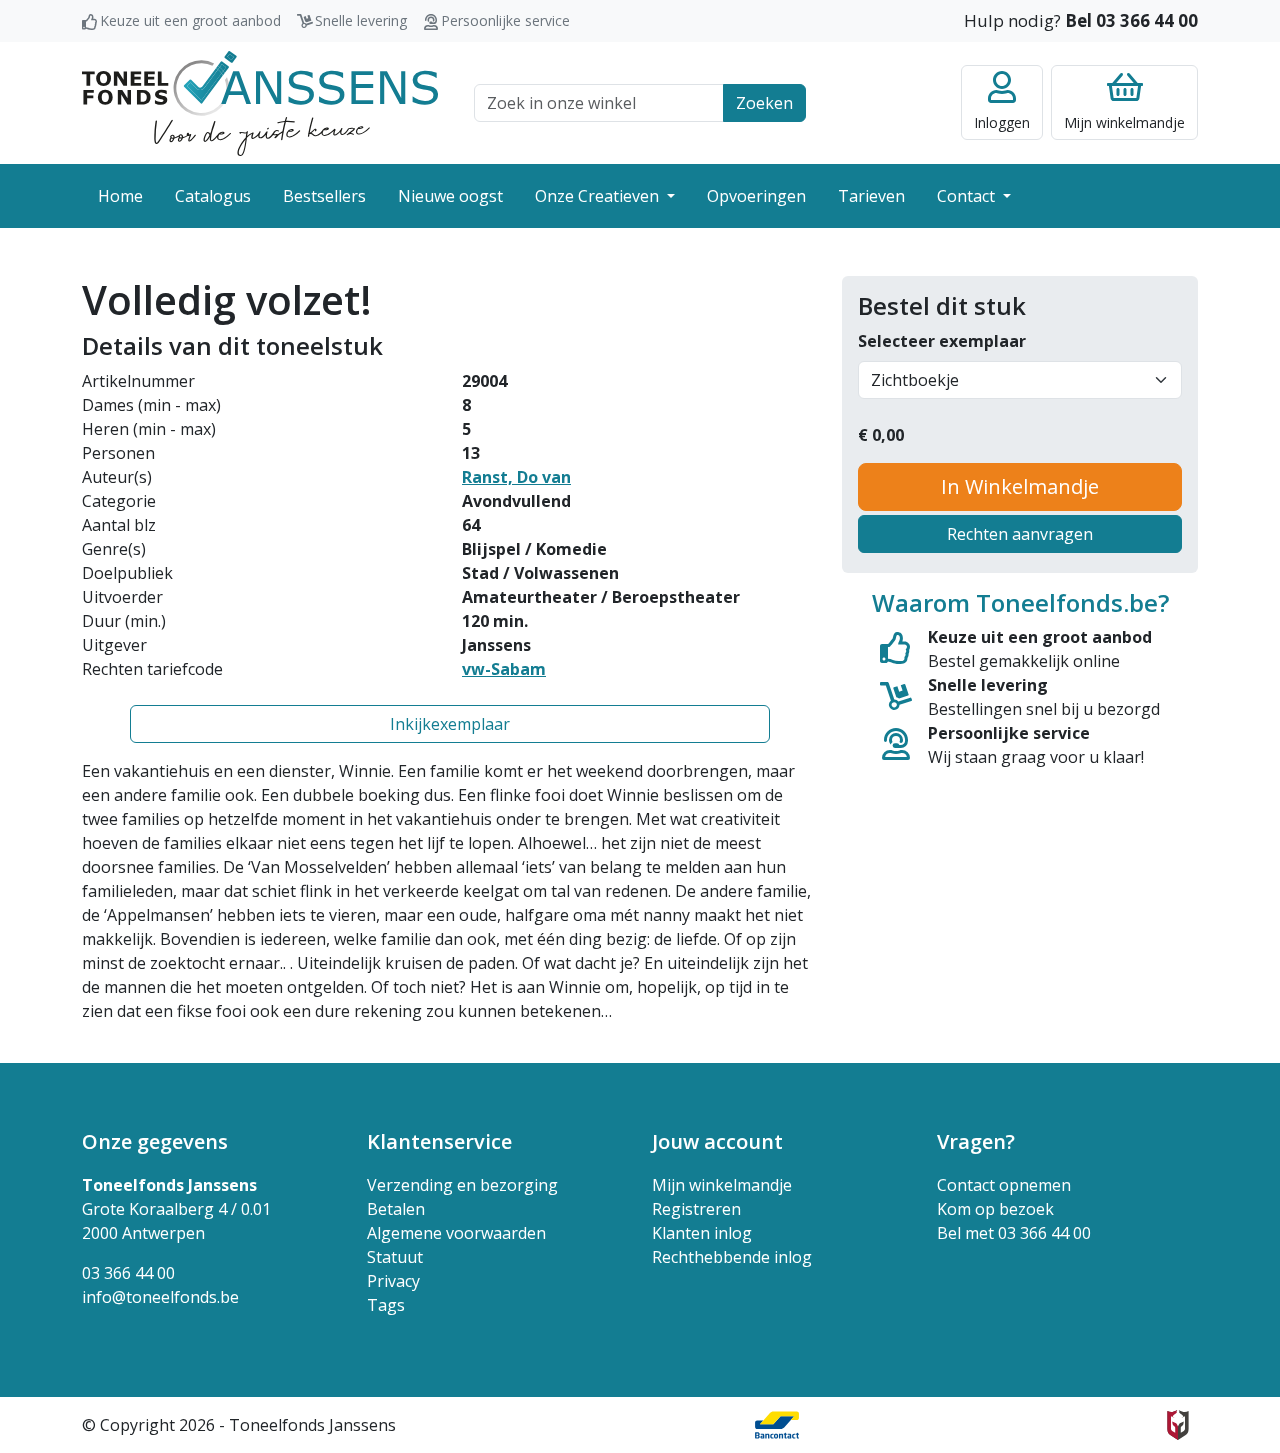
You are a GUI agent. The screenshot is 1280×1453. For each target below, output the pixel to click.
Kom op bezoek (995, 1209)
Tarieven (871, 196)
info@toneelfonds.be (160, 1297)
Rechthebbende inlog (732, 1257)
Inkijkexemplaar (450, 724)
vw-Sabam (504, 669)
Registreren (696, 1209)
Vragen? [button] (976, 1141)
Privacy (393, 1281)
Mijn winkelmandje (722, 1185)
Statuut (395, 1257)
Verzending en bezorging (462, 1185)
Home (120, 196)
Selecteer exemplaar (942, 341)
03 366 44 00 (128, 1273)
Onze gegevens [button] (155, 1141)
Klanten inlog (702, 1233)
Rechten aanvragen (1020, 534)
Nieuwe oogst (450, 196)
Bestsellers (324, 196)
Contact (968, 196)
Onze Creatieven (599, 196)
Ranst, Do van (516, 477)
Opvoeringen (756, 196)
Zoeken (764, 103)
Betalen (396, 1209)
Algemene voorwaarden (456, 1233)
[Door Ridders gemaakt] (1178, 1425)
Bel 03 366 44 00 (1131, 20)
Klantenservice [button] (439, 1141)
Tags (386, 1305)
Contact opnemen (1004, 1185)
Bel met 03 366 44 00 (1014, 1233)
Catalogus (213, 196)
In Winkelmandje (1020, 486)
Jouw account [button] (717, 1141)
